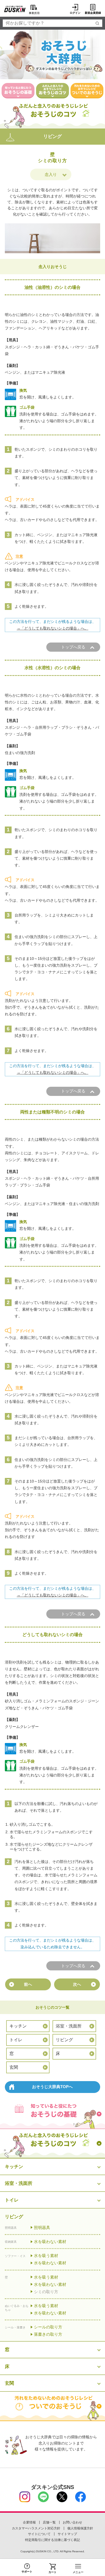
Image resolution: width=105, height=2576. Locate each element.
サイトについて (39, 2534)
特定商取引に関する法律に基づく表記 (52, 2540)
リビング (64, 2040)
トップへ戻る (73, 647)
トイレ (16, 2040)
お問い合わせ (72, 2522)
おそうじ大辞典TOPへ (52, 2087)
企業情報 (29, 2522)
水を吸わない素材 (50, 2242)
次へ (77, 1984)
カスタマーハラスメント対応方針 (36, 2528)
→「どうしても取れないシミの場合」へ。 (52, 628)
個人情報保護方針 (80, 2528)
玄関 (14, 2067)
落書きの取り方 (48, 2334)
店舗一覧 (49, 2522)
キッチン (18, 2026)
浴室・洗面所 (69, 2026)
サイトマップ (67, 2534)
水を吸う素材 (46, 2256)
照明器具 (42, 2228)
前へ (28, 1984)
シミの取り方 (46, 2292)
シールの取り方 (48, 2327)
